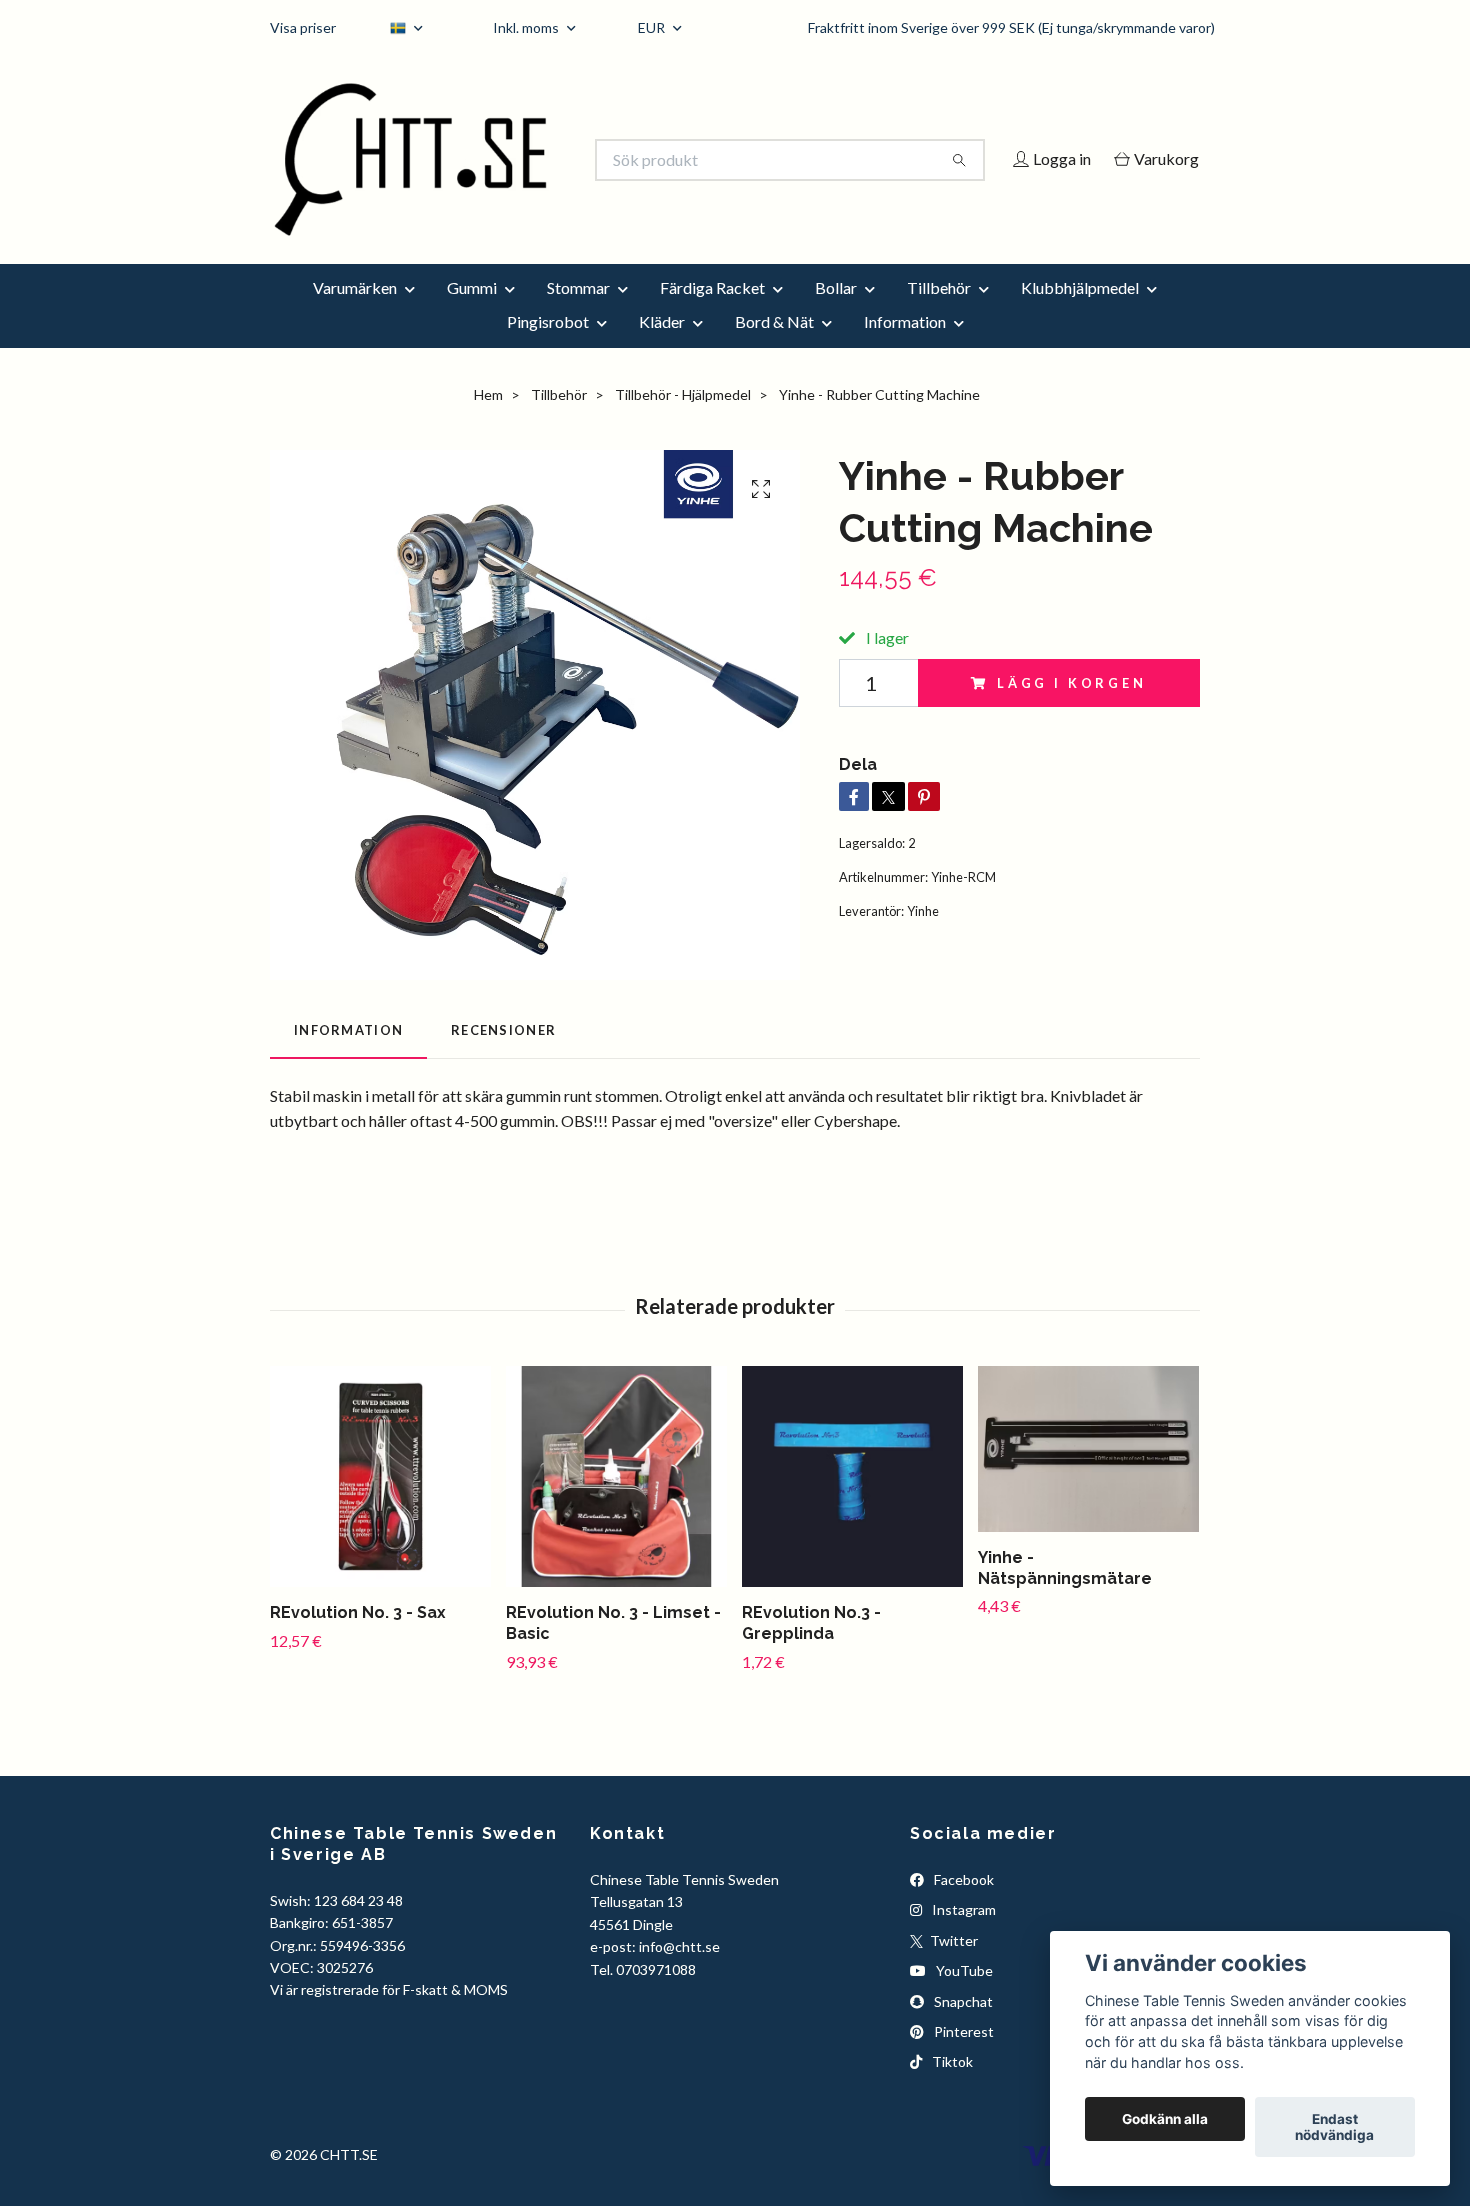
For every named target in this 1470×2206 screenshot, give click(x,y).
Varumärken (355, 314)
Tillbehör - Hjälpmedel (683, 421)
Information (905, 348)
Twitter (952, 1967)
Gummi (472, 314)
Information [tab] (348, 1058)
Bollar (836, 314)
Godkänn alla (1165, 2119)
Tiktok (951, 2089)
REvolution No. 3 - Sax (358, 1639)
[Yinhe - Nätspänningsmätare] (1088, 1476)
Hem (488, 421)
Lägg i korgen (1072, 710)
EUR (653, 27)
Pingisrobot (548, 348)
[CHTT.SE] (503, 160)
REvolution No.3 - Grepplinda (811, 1650)
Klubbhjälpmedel (1080, 314)
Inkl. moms (527, 27)
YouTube (963, 1998)
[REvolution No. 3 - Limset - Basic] (616, 1503)
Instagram (962, 1937)
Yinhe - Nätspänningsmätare (1065, 1595)
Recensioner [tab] (503, 1058)
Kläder (662, 348)
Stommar (578, 314)
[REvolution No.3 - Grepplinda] (852, 1503)
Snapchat (962, 2028)
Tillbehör (939, 314)
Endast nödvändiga (1334, 2127)
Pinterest (962, 2058)
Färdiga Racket (712, 314)
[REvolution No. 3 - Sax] (380, 1503)
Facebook (962, 1906)
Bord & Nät (774, 348)
